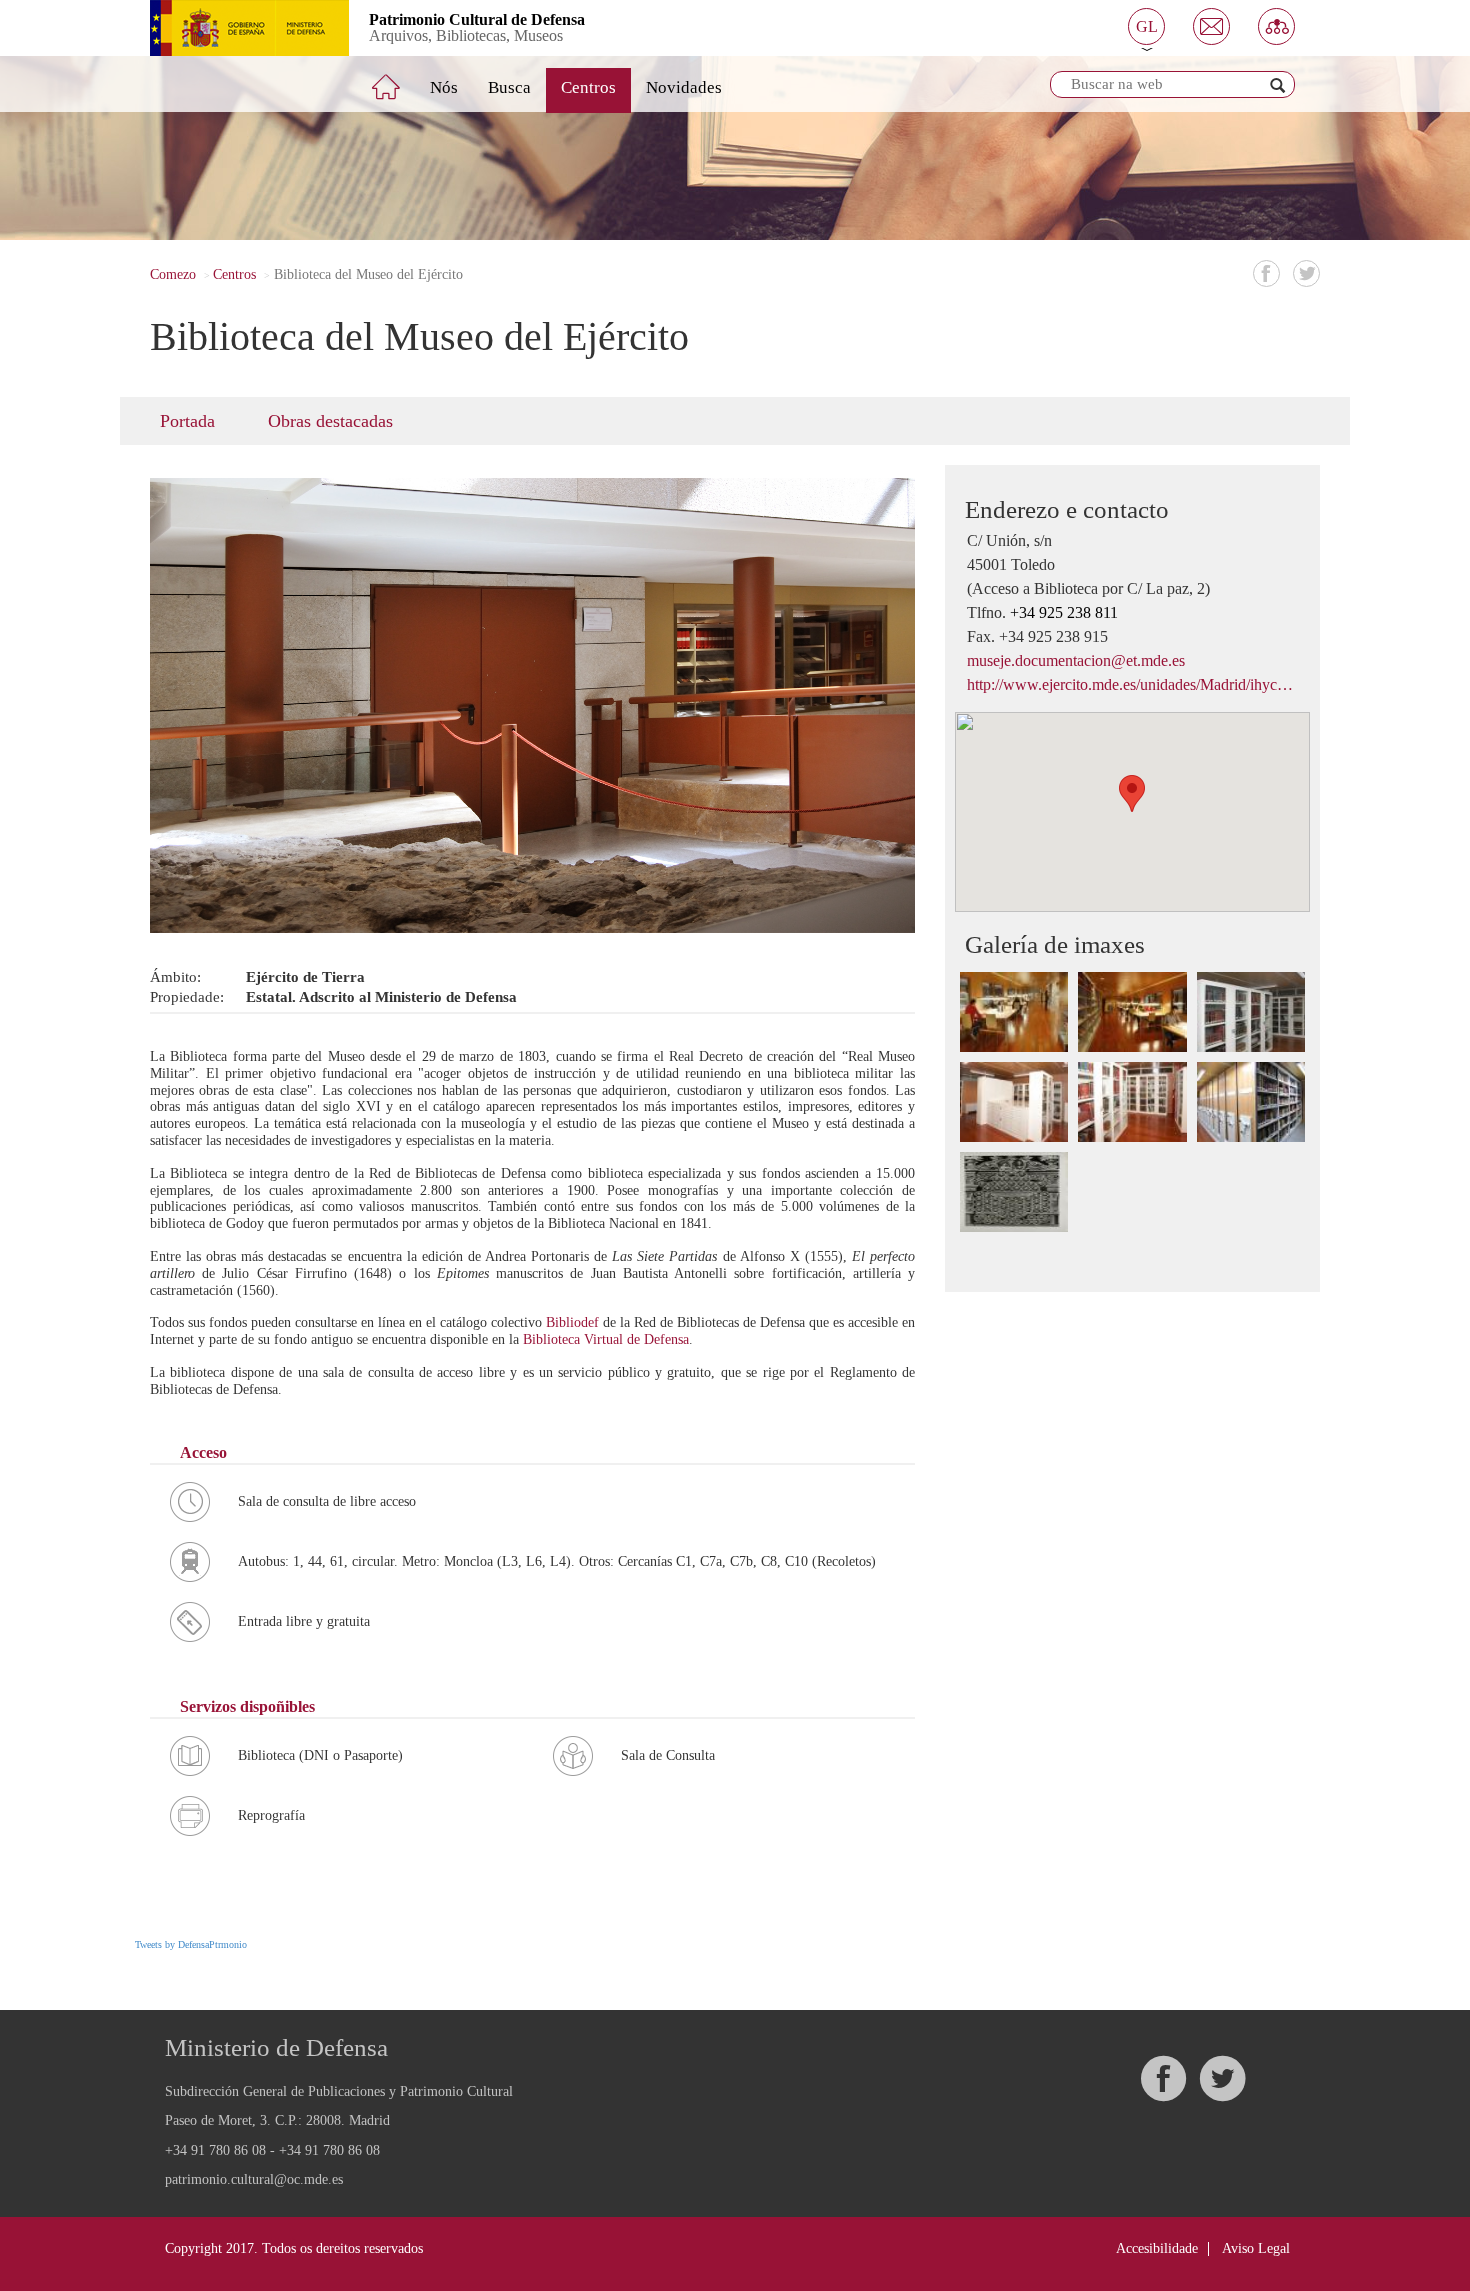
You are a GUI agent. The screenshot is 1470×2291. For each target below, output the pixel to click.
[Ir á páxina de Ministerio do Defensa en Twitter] (1222, 2078)
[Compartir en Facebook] (1266, 273)
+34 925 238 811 (1064, 612)
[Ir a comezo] (400, 79)
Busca (509, 87)
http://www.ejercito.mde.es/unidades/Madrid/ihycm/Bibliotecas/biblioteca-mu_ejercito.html (1132, 684)
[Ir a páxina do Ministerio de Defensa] (234, 28)
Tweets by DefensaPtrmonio (191, 1944)
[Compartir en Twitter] (1306, 273)
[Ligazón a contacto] (1211, 26)
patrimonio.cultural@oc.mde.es (254, 2180)
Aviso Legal (1256, 2248)
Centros (588, 87)
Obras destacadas (330, 421)
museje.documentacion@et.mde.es (1076, 660)
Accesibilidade (1157, 2248)
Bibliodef (574, 1322)
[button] (1146, 26)
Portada (187, 421)
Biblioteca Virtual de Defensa (606, 1339)
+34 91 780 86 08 (215, 2150)
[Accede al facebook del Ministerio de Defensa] (1163, 2078)
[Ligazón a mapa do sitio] (1276, 26)
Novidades (684, 87)
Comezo (173, 274)
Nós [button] (444, 87)
